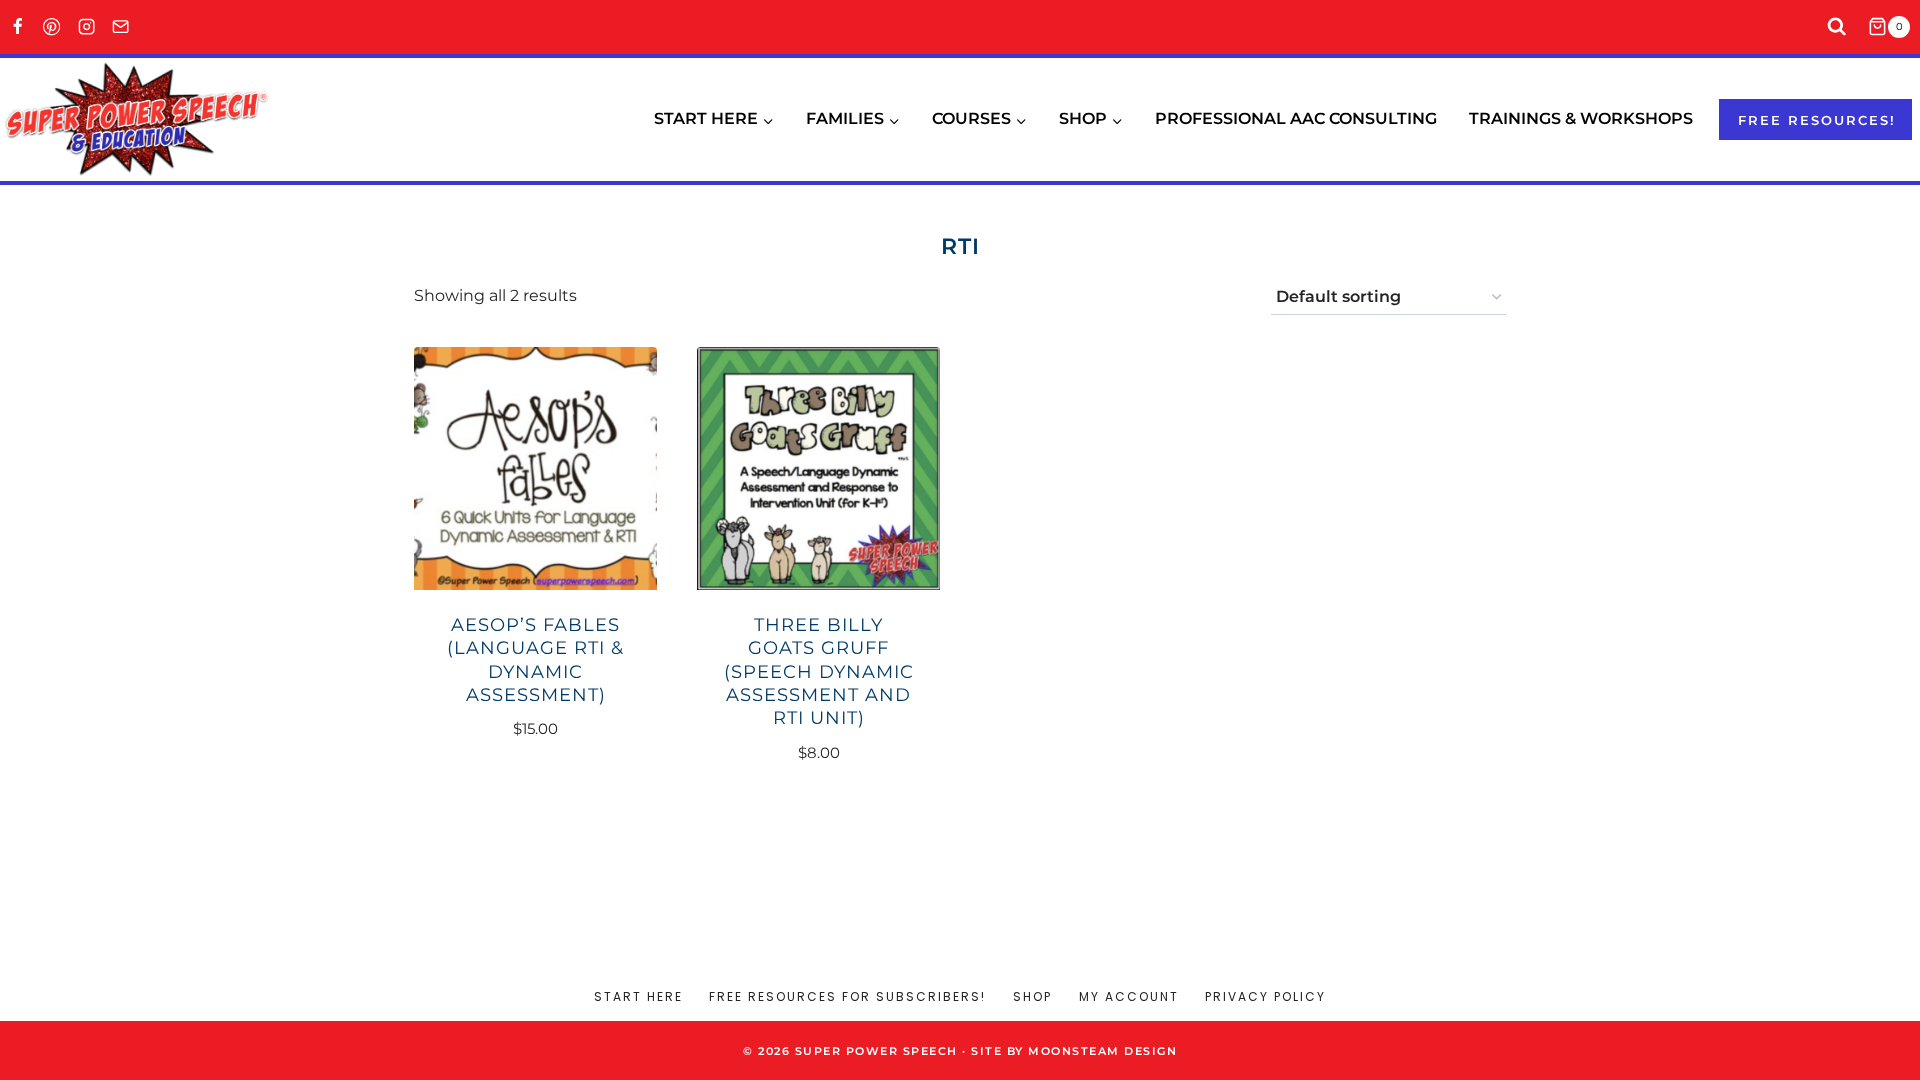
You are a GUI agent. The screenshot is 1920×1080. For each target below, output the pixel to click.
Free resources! (1817, 120)
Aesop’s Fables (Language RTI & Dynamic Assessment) (535, 660)
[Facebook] (17, 27)
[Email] (121, 27)
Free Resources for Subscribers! (847, 996)
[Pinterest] (52, 27)
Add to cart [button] (525, 788)
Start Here (638, 996)
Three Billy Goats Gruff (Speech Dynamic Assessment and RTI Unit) (819, 672)
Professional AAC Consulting (1296, 118)
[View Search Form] (1837, 27)
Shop (1032, 996)
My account (1129, 996)
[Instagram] (86, 27)
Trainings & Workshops (1581, 118)
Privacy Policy (1265, 996)
